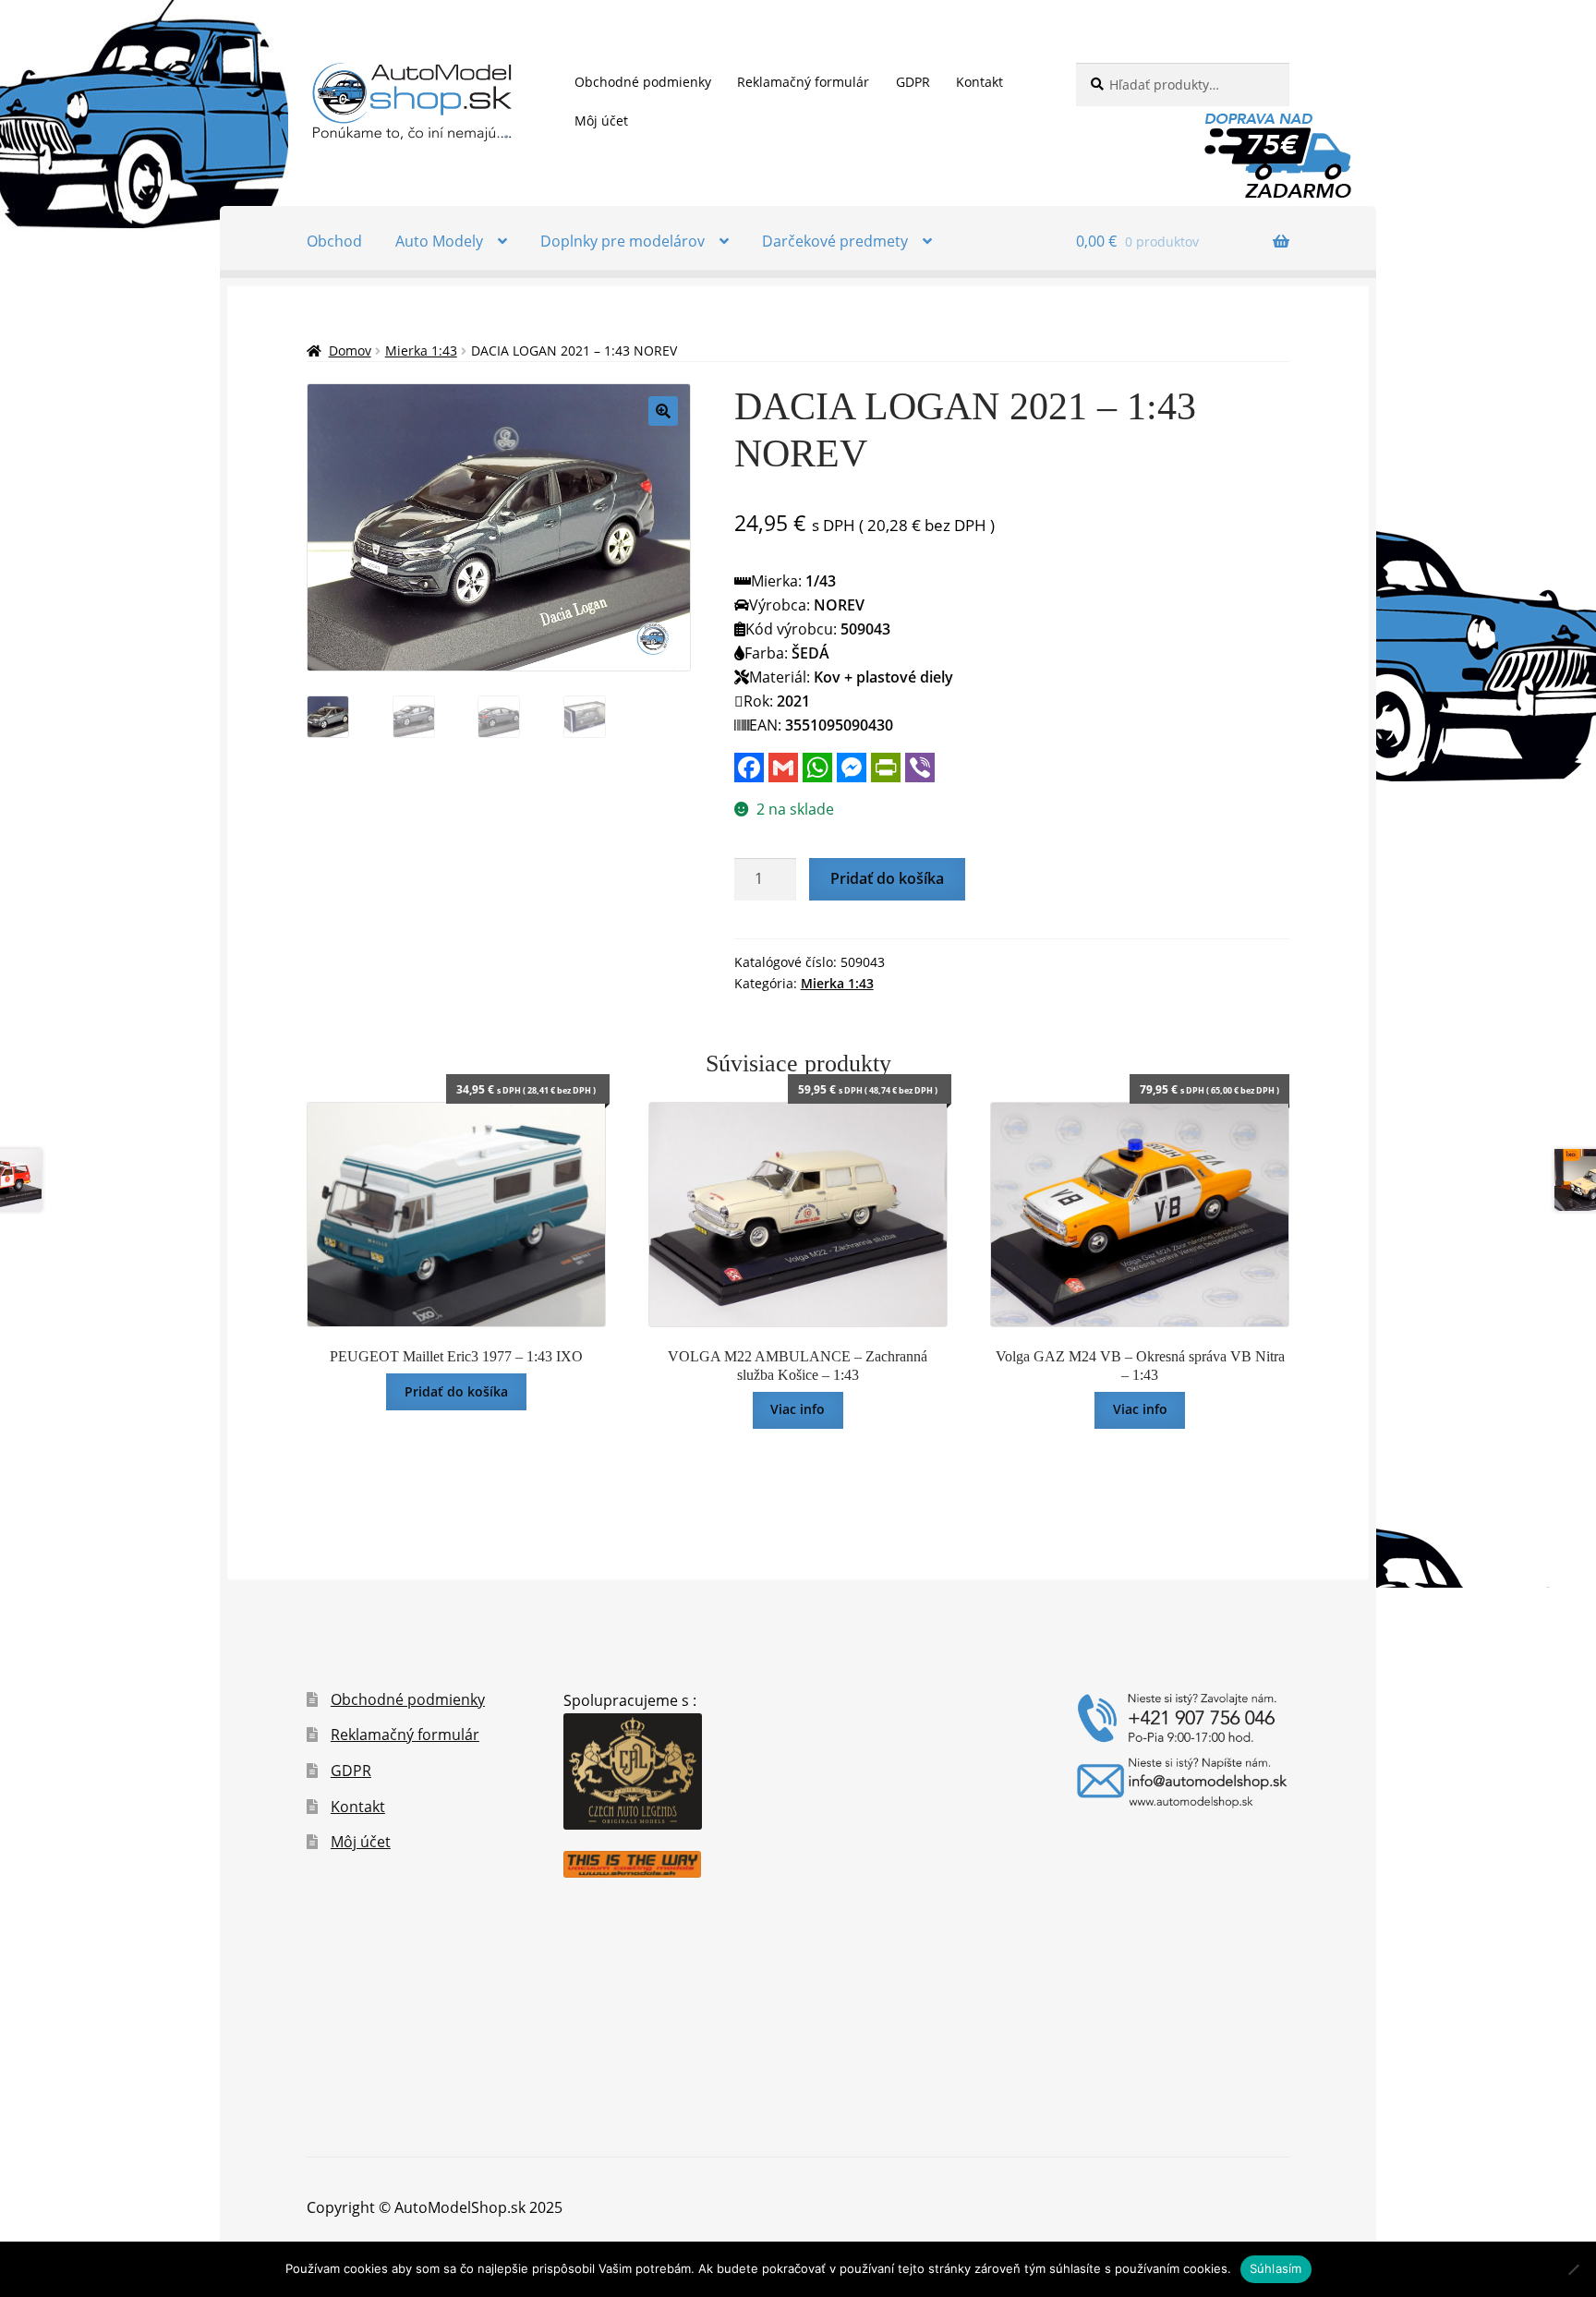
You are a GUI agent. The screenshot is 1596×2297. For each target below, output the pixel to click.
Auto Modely (439, 241)
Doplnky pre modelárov (623, 241)
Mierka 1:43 (421, 351)
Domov (350, 351)
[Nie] (1573, 2269)
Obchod (334, 241)
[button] (663, 411)
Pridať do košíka (887, 878)
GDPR (913, 82)
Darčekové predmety (835, 241)
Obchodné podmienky (643, 82)
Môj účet (601, 121)
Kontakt (979, 82)
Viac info (798, 1409)
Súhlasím (1276, 2268)
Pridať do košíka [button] (456, 1391)
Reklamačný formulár (803, 82)
